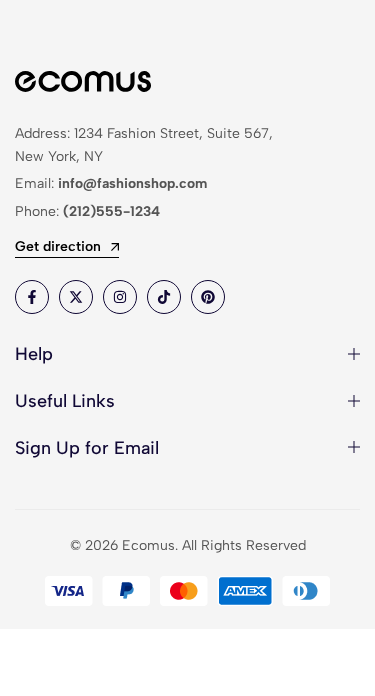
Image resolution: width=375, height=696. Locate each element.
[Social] (32, 297)
